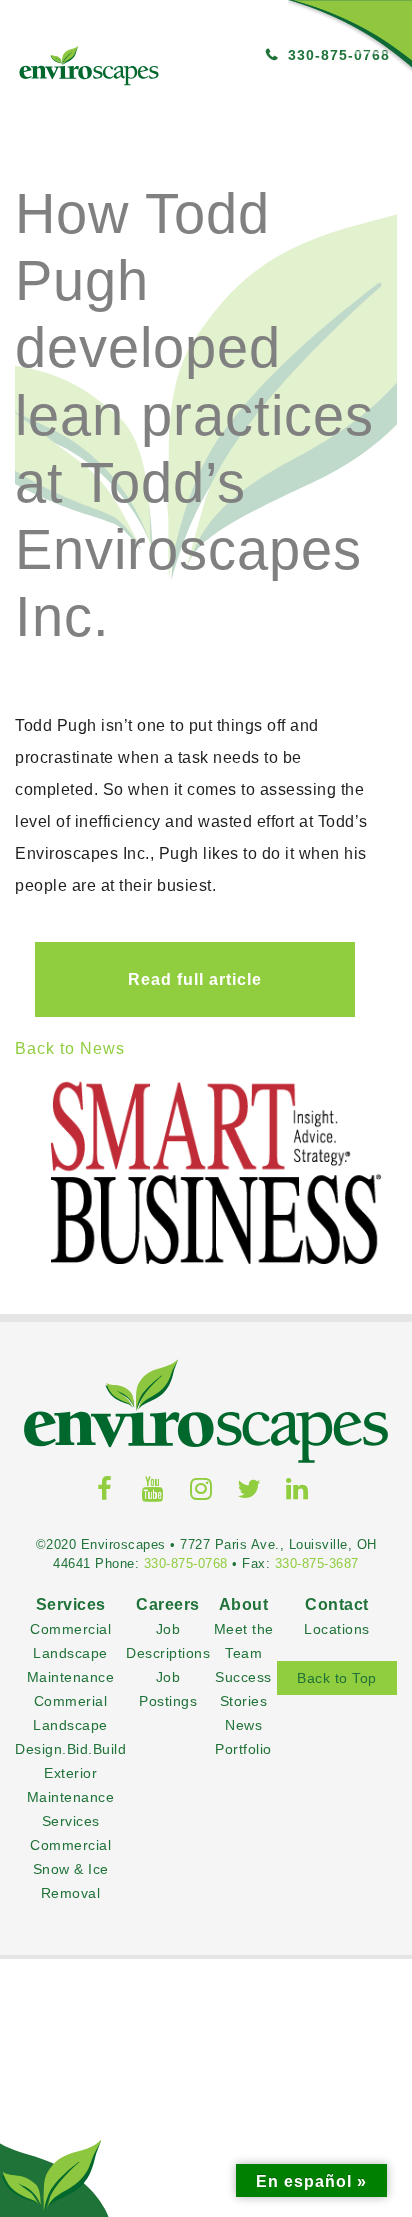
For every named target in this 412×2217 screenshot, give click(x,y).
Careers (168, 1839)
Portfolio (238, 2008)
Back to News (70, 1048)
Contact (327, 1839)
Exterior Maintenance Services (71, 2032)
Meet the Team (238, 1888)
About (239, 1839)
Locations (327, 1864)
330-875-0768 (186, 1743)
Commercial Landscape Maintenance (71, 1888)
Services (71, 1839)
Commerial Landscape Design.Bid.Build (70, 1960)
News (238, 1984)
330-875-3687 (317, 1743)
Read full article (175, 979)
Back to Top (327, 1913)
